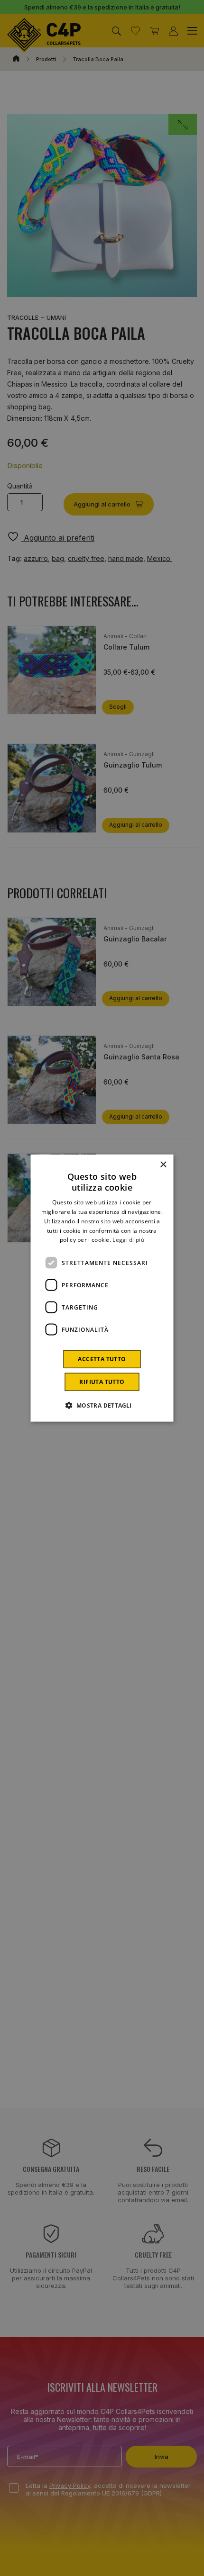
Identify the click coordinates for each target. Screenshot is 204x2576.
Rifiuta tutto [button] (102, 1382)
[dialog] (102, 1288)
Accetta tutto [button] (102, 1359)
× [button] (163, 1164)
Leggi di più (128, 1240)
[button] (102, 1405)
